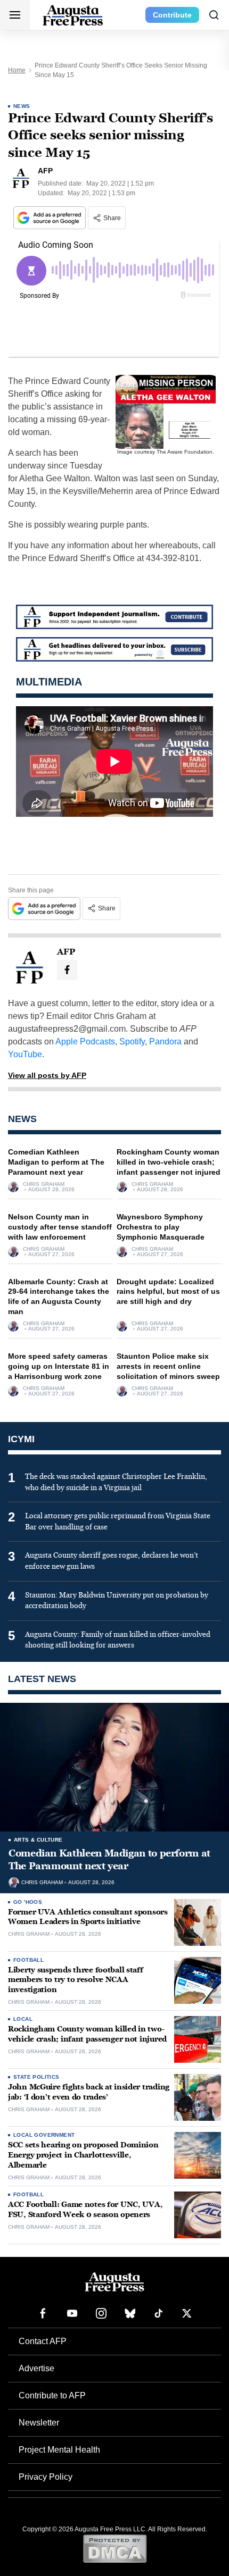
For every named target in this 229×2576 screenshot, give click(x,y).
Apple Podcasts (85, 1042)
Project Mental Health (59, 2450)
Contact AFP (43, 2341)
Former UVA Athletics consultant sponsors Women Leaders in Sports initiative (88, 1917)
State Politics (36, 2077)
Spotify (132, 1042)
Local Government (44, 2135)
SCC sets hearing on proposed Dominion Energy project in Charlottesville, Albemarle (83, 2155)
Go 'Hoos (28, 1902)
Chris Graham (44, 1184)
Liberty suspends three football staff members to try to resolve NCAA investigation (76, 1980)
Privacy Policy (46, 2477)
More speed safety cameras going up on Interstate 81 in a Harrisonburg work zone (59, 1366)
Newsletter (39, 2423)
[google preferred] (51, 218)
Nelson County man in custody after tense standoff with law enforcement (60, 1227)
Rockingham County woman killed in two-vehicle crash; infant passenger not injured (169, 1162)
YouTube (25, 1054)
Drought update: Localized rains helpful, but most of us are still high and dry (168, 1292)
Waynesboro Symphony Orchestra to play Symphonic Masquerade (161, 1227)
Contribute (172, 15)
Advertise (36, 2368)
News (22, 106)
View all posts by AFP (47, 1075)
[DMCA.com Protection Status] (115, 2548)
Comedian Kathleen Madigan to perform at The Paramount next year (56, 1162)
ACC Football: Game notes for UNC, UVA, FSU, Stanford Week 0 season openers (85, 2210)
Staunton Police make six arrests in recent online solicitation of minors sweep (168, 1366)
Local (23, 2019)
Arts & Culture (38, 1840)
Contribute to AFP (52, 2395)
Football (28, 1960)
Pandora (165, 1042)
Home (17, 70)
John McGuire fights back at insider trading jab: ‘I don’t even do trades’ (89, 2092)
